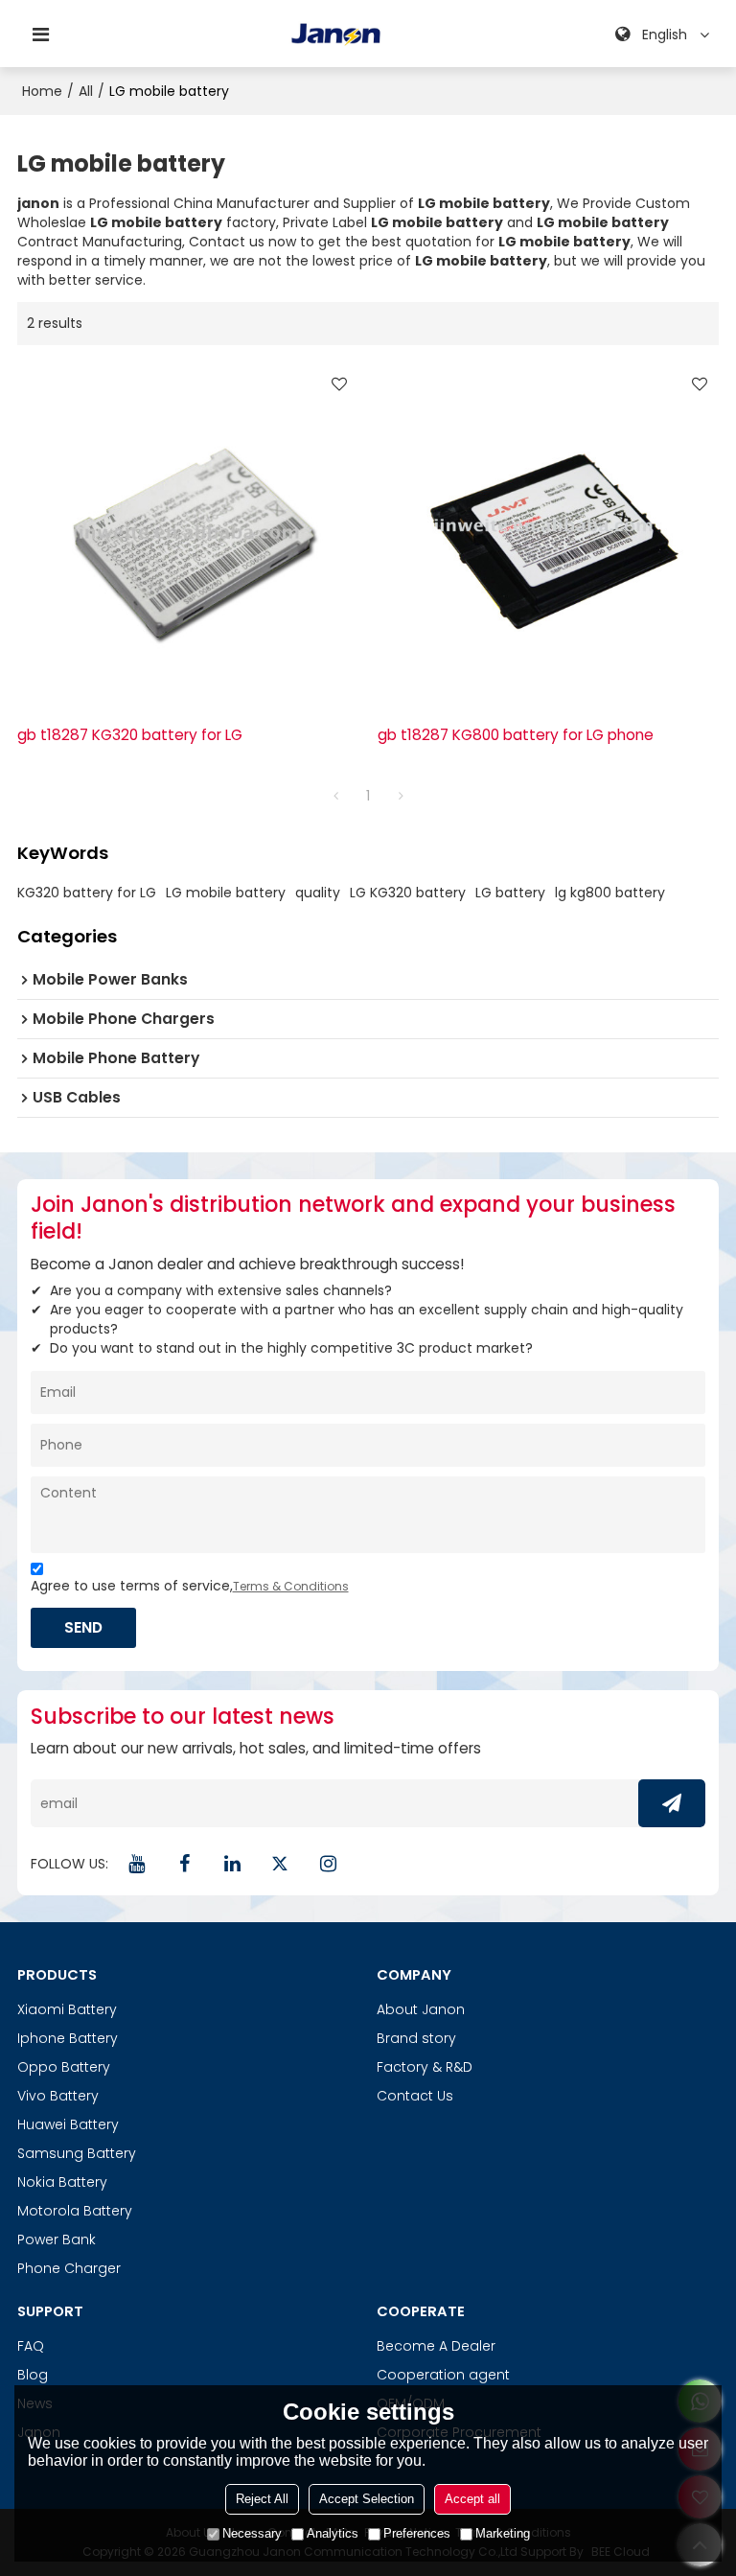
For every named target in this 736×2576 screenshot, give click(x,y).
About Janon (421, 2009)
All (86, 91)
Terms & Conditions (291, 1586)
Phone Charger (69, 2268)
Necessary (252, 2533)
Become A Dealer (436, 2346)
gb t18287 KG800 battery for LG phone (516, 735)
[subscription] (672, 1803)
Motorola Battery (75, 2211)
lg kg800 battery (610, 893)
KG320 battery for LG (87, 893)
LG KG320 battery (408, 893)
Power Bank (57, 2239)
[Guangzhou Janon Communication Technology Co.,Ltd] (336, 35)
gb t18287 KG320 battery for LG (130, 735)
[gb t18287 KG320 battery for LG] (188, 535)
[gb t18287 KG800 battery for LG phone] (548, 535)
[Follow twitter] (281, 1864)
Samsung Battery (77, 2153)
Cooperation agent (443, 2375)
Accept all (472, 2499)
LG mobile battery (226, 893)
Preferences (417, 2533)
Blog (33, 2375)
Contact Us (415, 2096)
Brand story (416, 2038)
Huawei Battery (68, 2124)
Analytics (333, 2533)
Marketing (503, 2533)
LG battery (510, 893)
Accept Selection (367, 2499)
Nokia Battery (62, 2182)
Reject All (262, 2499)
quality (318, 893)
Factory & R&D (425, 2067)
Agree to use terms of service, (190, 1586)
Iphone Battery (68, 2038)
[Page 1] (335, 796)
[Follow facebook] (185, 1864)
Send (83, 1627)
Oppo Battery (64, 2067)
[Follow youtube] (137, 1864)
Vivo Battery (58, 2096)
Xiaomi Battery (67, 2009)
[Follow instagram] (329, 1864)
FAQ (31, 2346)
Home (42, 91)
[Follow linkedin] (233, 1864)
